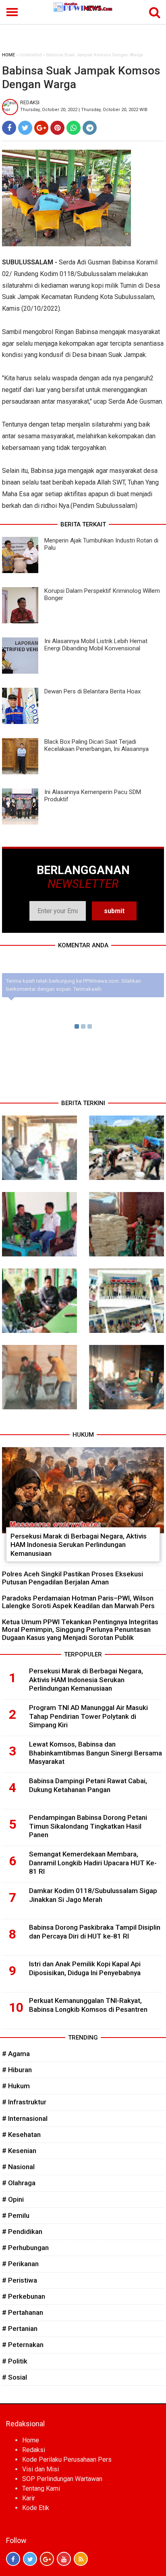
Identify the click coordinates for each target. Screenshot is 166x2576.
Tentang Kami (41, 2488)
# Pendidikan (22, 2232)
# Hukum (16, 2086)
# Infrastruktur (24, 2102)
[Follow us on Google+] (47, 2559)
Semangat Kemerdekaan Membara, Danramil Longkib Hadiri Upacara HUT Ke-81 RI (93, 1863)
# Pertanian (20, 2329)
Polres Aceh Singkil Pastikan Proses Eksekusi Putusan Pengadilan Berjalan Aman (73, 1578)
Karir (29, 2498)
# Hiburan (17, 2070)
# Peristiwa (20, 2280)
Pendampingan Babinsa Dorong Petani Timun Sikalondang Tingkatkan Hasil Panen (88, 1826)
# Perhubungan (25, 2248)
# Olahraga (19, 2183)
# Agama (16, 2054)
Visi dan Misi (40, 2469)
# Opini (13, 2199)
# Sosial (15, 2377)
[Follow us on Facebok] (13, 2559)
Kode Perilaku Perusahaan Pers (67, 2459)
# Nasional (18, 2167)
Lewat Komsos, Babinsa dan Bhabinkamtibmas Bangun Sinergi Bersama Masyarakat (95, 1753)
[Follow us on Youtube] (64, 2559)
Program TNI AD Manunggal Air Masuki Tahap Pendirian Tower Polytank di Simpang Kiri (88, 1716)
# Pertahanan (23, 2312)
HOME (8, 55)
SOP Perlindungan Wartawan (62, 2479)
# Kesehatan (21, 2135)
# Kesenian (19, 2151)
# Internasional (25, 2118)
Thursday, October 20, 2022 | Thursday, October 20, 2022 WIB (84, 110)
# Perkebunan (24, 2296)
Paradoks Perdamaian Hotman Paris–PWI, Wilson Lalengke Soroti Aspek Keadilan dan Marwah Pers (78, 1602)
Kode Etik (36, 2508)
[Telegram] (90, 128)
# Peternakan (23, 2345)
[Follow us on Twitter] (30, 2559)
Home (31, 2440)
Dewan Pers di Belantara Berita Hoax (92, 691)
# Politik (15, 2361)
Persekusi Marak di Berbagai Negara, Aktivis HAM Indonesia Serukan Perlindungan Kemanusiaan (79, 1545)
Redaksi (34, 2450)
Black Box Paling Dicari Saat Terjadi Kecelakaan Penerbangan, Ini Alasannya (96, 745)
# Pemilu (16, 2215)
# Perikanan (20, 2264)
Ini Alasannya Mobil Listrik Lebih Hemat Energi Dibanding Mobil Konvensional (96, 645)
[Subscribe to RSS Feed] (81, 2559)
